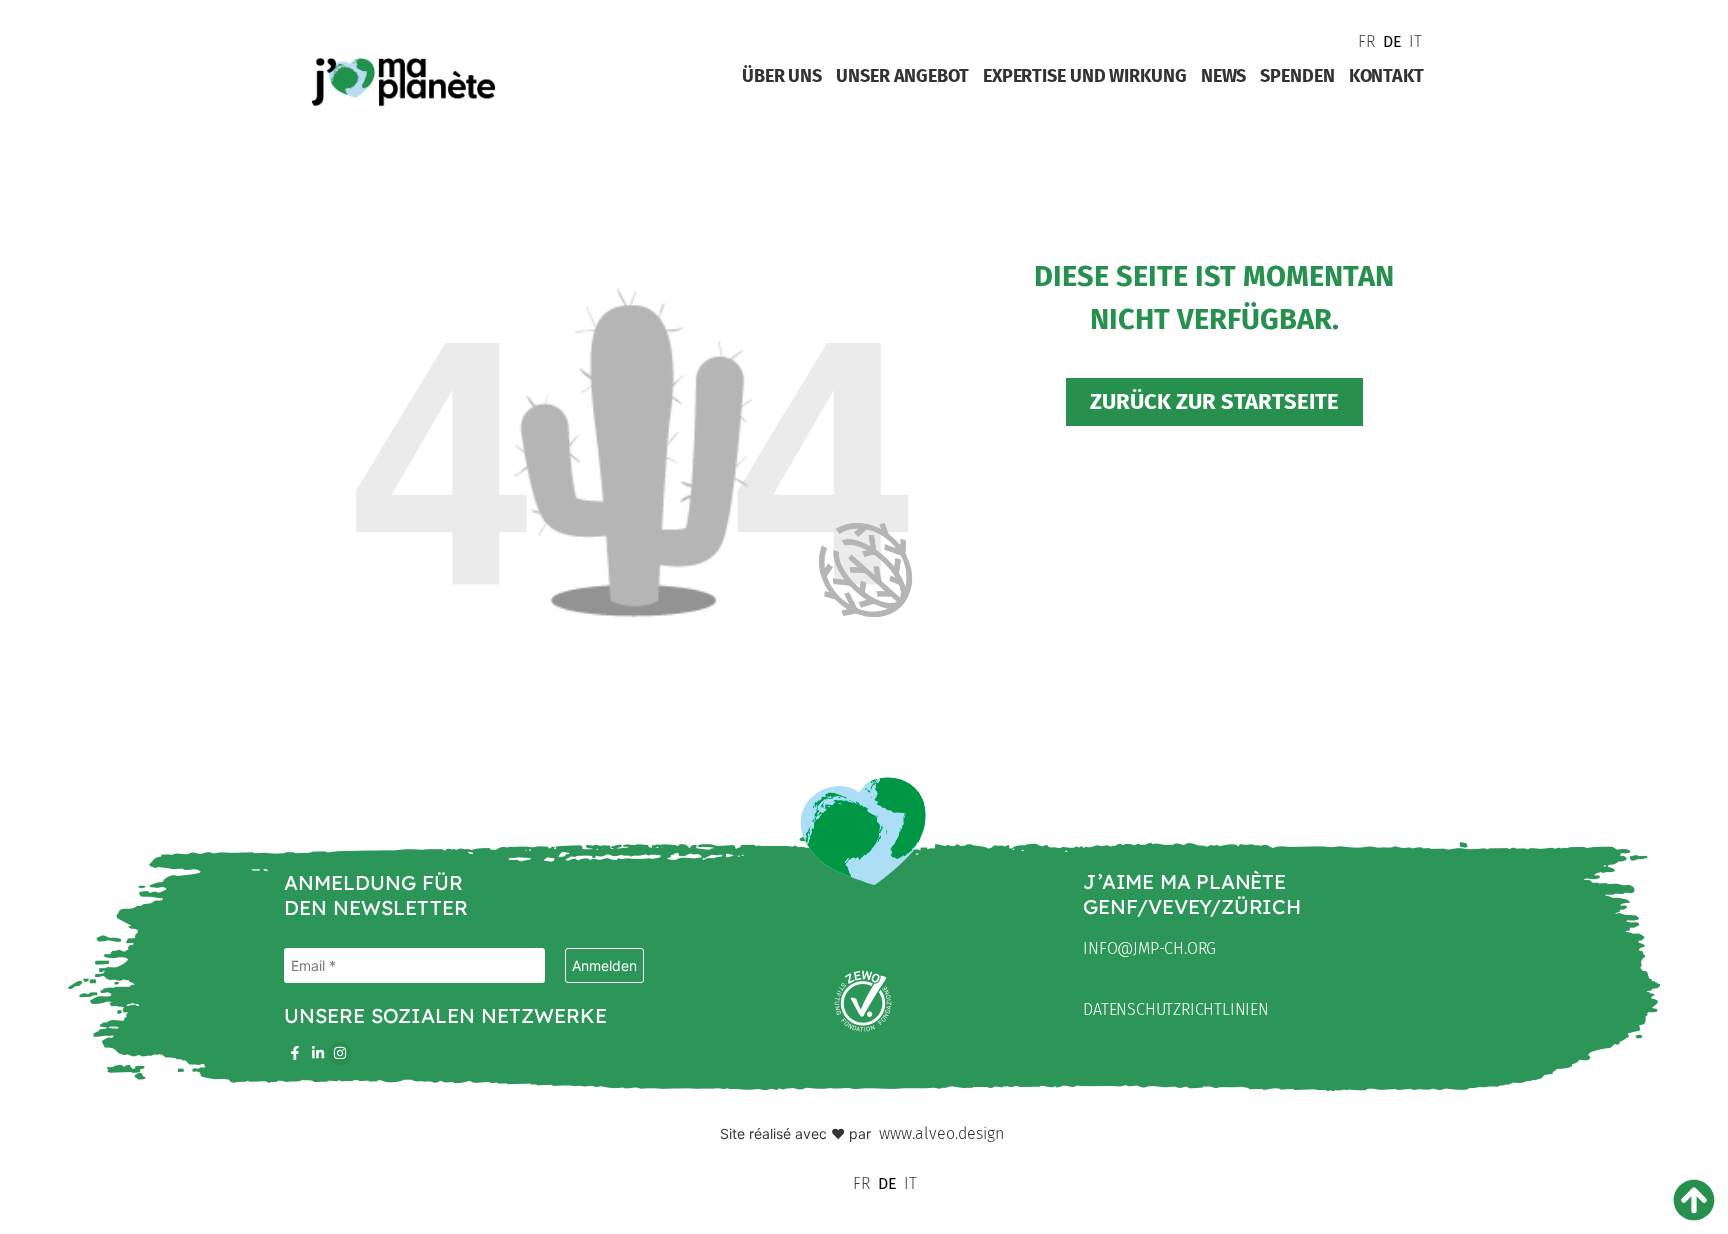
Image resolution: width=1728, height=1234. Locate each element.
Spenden (1297, 76)
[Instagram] (340, 1053)
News (1224, 76)
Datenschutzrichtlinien (1176, 1009)
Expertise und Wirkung (1085, 76)
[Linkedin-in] (317, 1053)
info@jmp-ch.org (1149, 948)
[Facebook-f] (295, 1053)
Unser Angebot (902, 76)
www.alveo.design (941, 1133)
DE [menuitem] (1392, 41)
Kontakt (1386, 76)
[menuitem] (1365, 41)
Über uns (782, 76)
